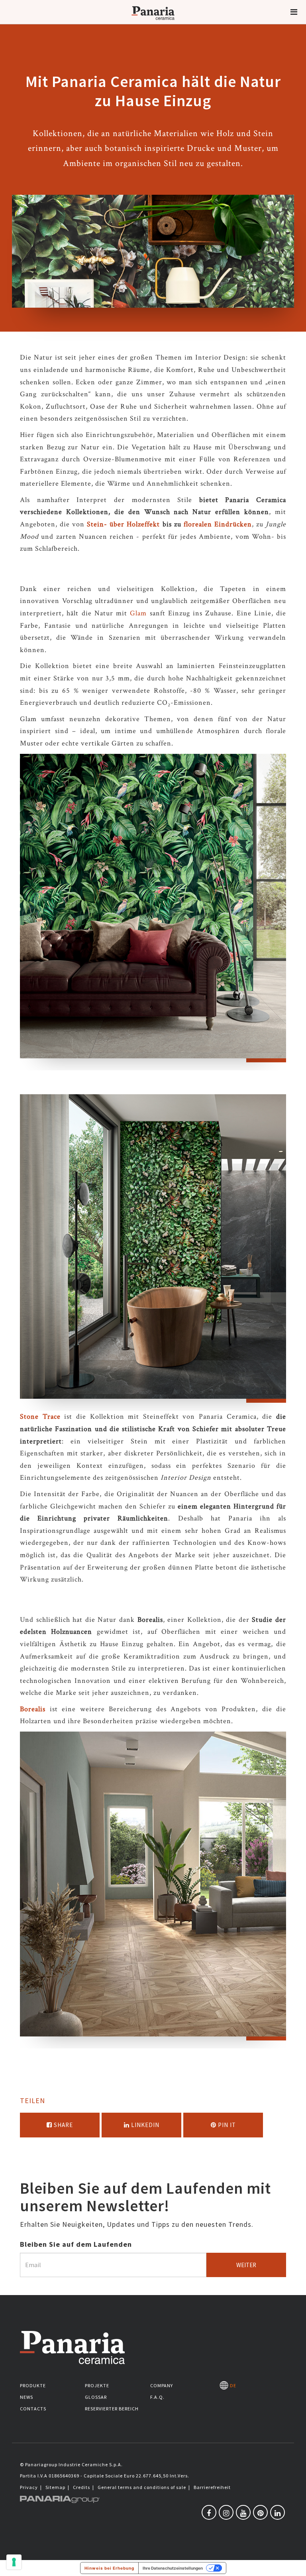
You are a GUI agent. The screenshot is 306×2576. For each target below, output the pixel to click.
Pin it (226, 2125)
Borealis (33, 1709)
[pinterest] (260, 2512)
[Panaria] (153, 23)
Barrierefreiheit (212, 2487)
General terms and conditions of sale (142, 2487)
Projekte (97, 2385)
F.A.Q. (157, 2397)
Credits (81, 2487)
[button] (294, 12)
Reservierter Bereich (112, 2409)
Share (63, 2125)
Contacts (33, 2409)
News (26, 2397)
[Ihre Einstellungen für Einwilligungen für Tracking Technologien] (14, 2562)
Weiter (246, 2265)
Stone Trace (40, 1417)
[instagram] (226, 2512)
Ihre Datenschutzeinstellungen (173, 2568)
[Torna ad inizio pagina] (294, 2564)
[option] (153, 912)
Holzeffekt (144, 524)
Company (162, 2385)
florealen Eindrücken (218, 524)
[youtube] (243, 2512)
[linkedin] (278, 2512)
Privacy (29, 2487)
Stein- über (106, 524)
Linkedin (144, 2125)
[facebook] (209, 2512)
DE (232, 2385)
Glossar (96, 2397)
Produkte (33, 2385)
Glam (138, 613)
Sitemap (55, 2487)
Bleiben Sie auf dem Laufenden (76, 2244)
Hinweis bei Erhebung (109, 2568)
